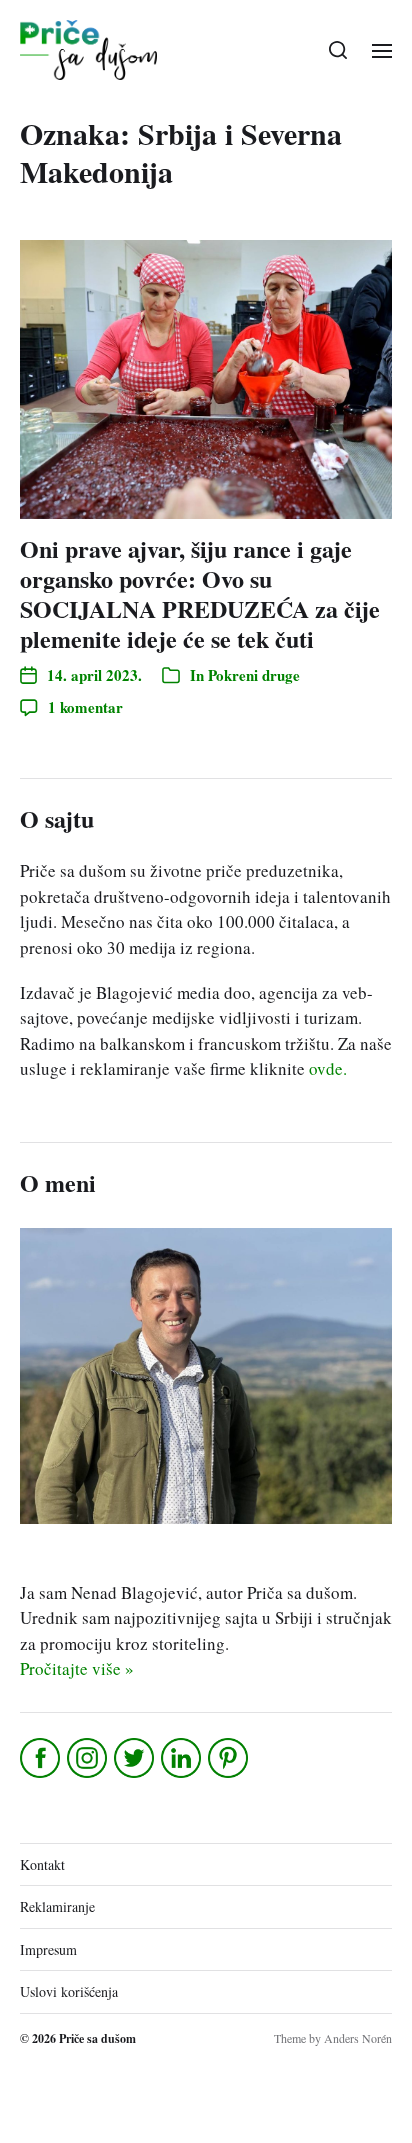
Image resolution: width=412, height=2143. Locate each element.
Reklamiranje (57, 1906)
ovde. (328, 1068)
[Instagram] (88, 1758)
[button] (338, 50)
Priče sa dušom (97, 2038)
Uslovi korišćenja (69, 1991)
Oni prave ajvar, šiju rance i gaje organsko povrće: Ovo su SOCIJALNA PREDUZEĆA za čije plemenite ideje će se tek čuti (200, 593)
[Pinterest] (229, 1758)
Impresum (48, 1949)
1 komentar (85, 707)
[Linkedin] (182, 1758)
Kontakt (42, 1864)
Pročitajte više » (77, 1668)
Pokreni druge (254, 675)
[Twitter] (135, 1758)
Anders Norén (358, 2038)
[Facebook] (41, 1758)
